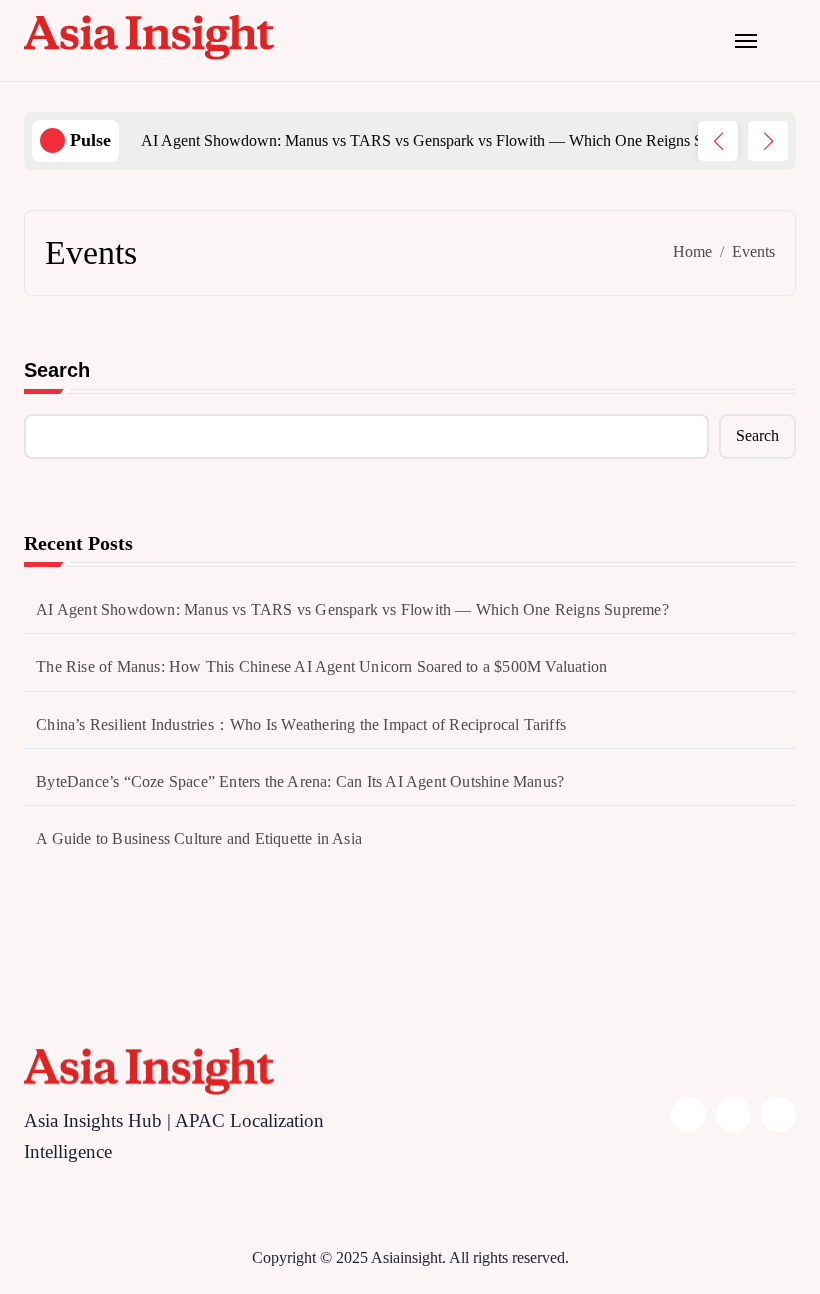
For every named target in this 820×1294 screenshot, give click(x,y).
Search (57, 370)
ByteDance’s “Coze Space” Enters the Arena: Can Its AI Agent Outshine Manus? (300, 781)
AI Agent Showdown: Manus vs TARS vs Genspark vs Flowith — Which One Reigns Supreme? (352, 609)
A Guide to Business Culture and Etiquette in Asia (199, 838)
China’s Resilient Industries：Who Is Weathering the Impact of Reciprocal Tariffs (301, 724)
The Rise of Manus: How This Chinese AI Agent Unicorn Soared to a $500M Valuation (321, 666)
